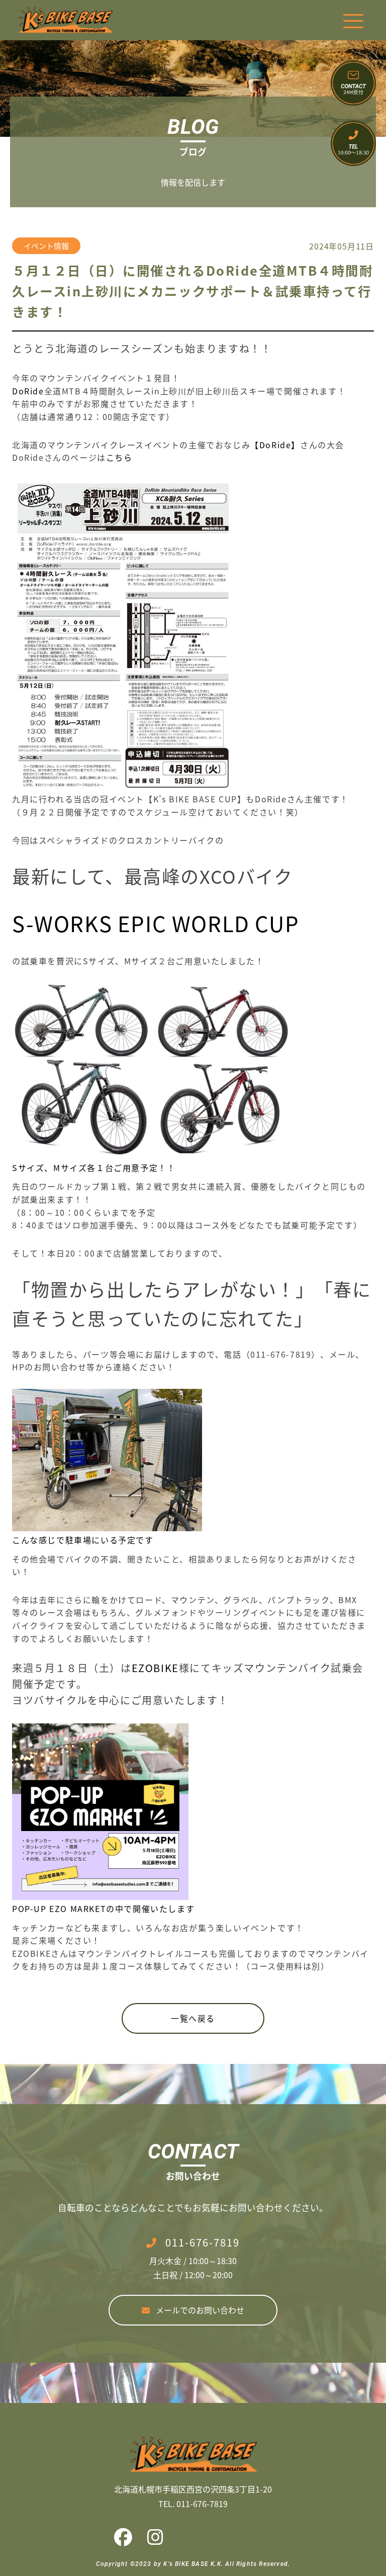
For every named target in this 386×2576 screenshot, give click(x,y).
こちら (119, 457)
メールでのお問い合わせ (200, 2310)
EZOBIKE (155, 1668)
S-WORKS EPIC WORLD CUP (156, 923)
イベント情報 (46, 246)
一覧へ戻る (193, 2018)
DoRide (28, 391)
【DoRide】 (275, 445)
